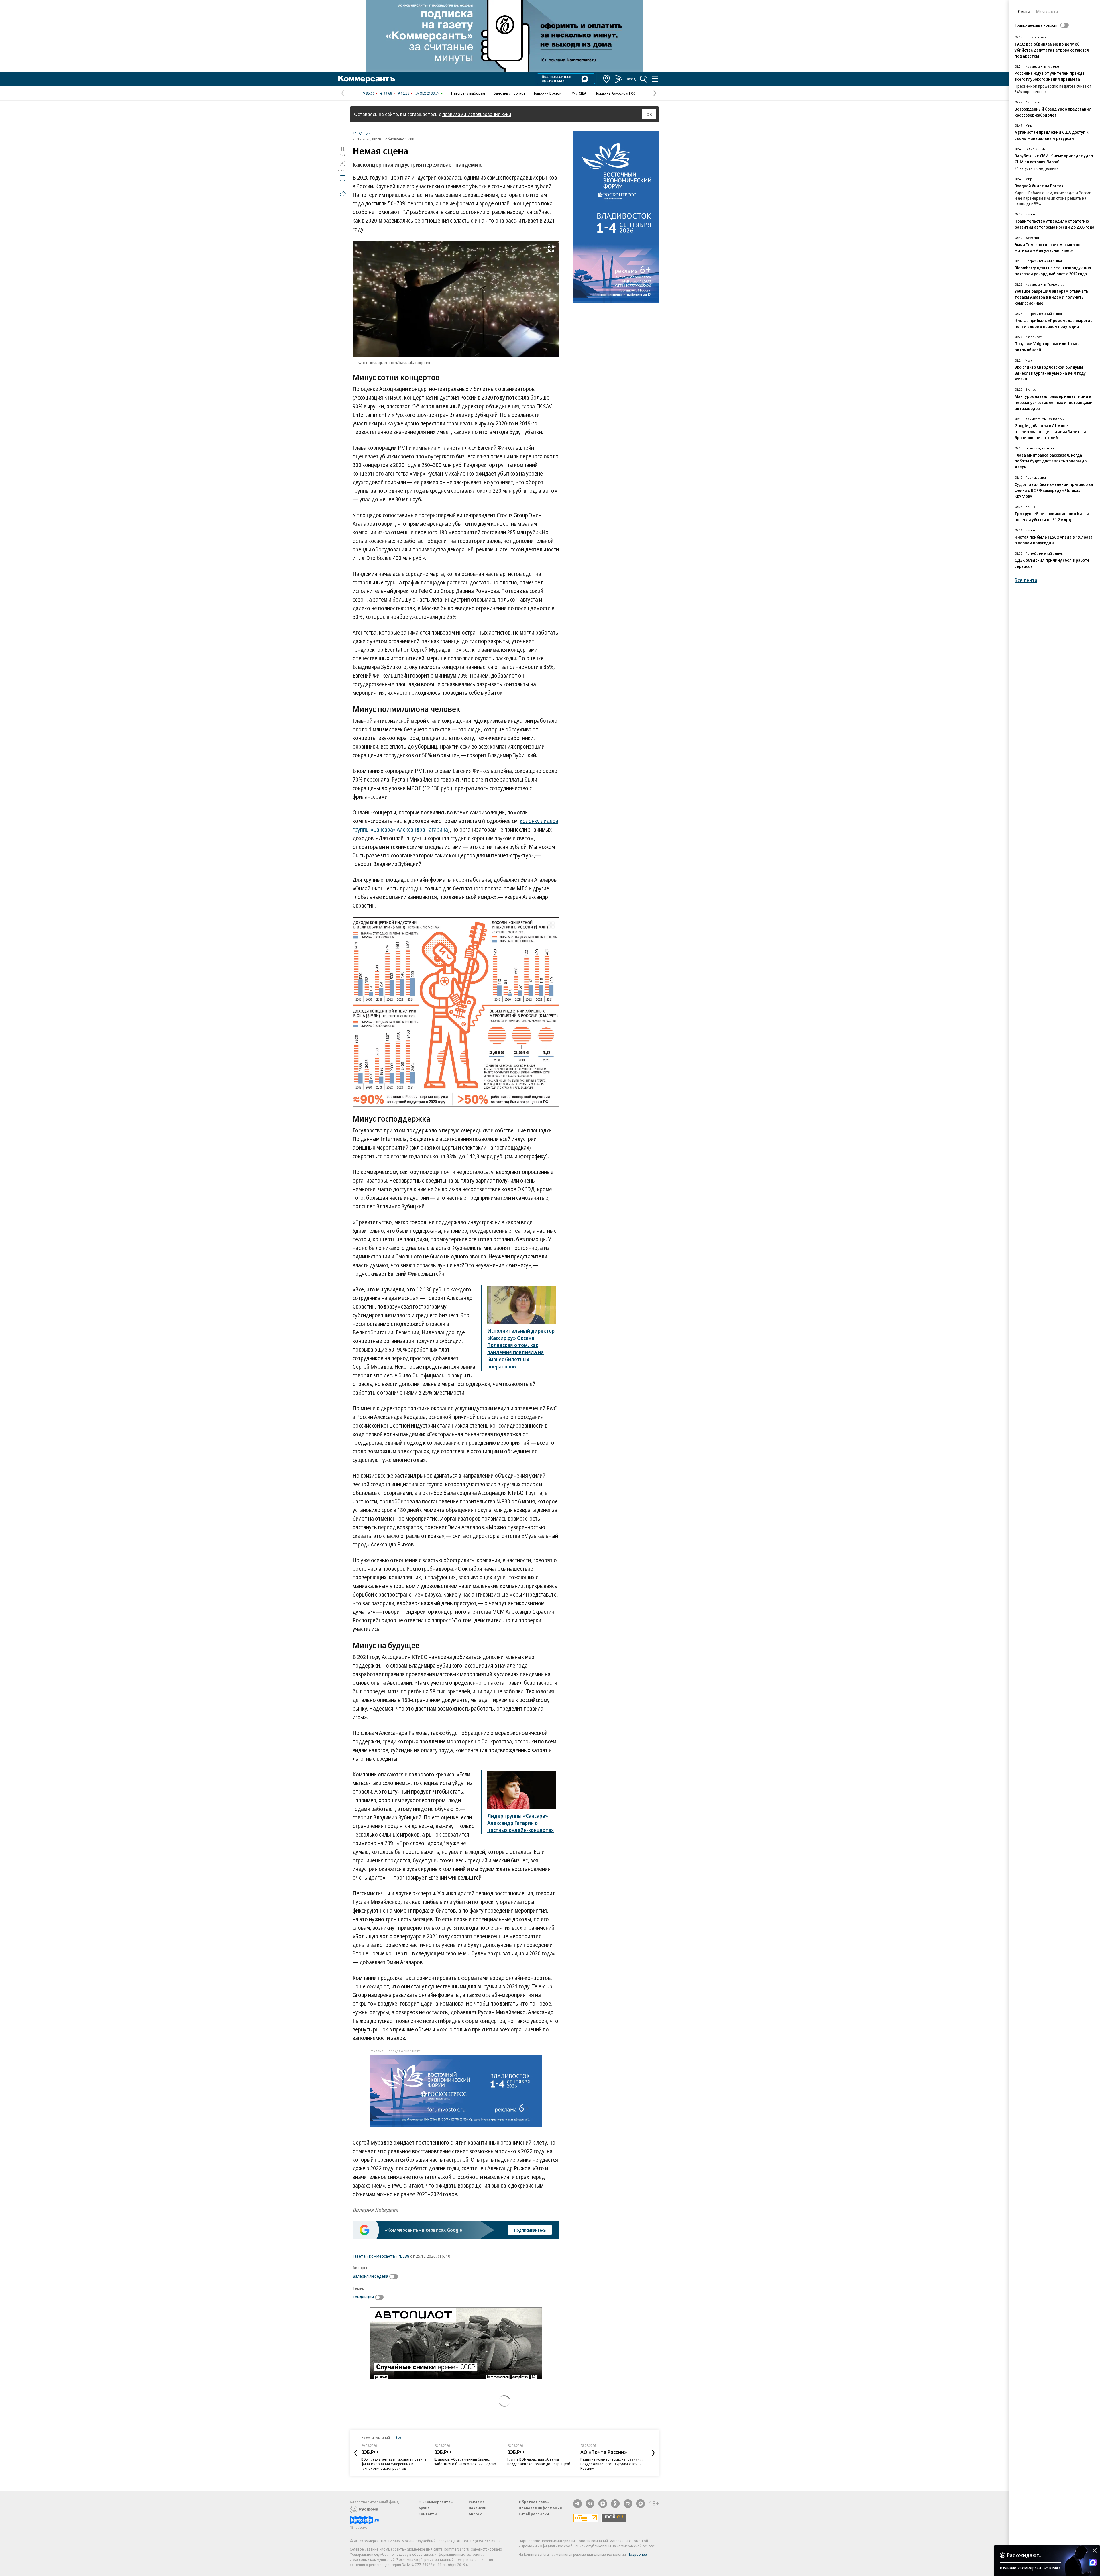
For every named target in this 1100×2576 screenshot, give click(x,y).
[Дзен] (603, 2504)
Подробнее (637, 2554)
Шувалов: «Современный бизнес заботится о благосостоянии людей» (392, 2461)
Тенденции (362, 133)
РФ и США (578, 93)
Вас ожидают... (1025, 2555)
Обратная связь (534, 2502)
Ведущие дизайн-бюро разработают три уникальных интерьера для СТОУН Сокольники (612, 2464)
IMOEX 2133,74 (428, 93)
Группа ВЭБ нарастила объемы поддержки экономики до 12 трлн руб (466, 2461)
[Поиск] (643, 79)
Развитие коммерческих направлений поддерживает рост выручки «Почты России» (539, 2464)
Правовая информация (540, 2508)
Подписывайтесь (530, 2230)
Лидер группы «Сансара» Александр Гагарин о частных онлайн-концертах (520, 1823)
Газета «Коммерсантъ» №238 (381, 2256)
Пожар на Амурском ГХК (615, 93)
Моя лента (1047, 12)
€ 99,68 (386, 93)
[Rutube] (628, 2504)
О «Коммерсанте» (436, 2502)
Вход (631, 79)
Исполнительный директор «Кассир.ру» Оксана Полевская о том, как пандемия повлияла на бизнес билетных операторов (521, 1349)
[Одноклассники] (615, 2504)
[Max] (641, 2504)
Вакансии (478, 2508)
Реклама (477, 2502)
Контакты (428, 2514)
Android (476, 2514)
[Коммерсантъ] (367, 79)
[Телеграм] (577, 2504)
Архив (424, 2508)
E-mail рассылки (534, 2514)
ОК (649, 114)
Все (398, 2437)
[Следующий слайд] (653, 2453)
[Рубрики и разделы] (655, 79)
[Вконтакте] (590, 2504)
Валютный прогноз (509, 93)
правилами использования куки (477, 114)
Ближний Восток (548, 93)
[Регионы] (607, 79)
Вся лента (1026, 580)
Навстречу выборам (468, 93)
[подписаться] (395, 2277)
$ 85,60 (369, 93)
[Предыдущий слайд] (355, 2453)
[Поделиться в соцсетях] (343, 194)
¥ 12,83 (404, 93)
